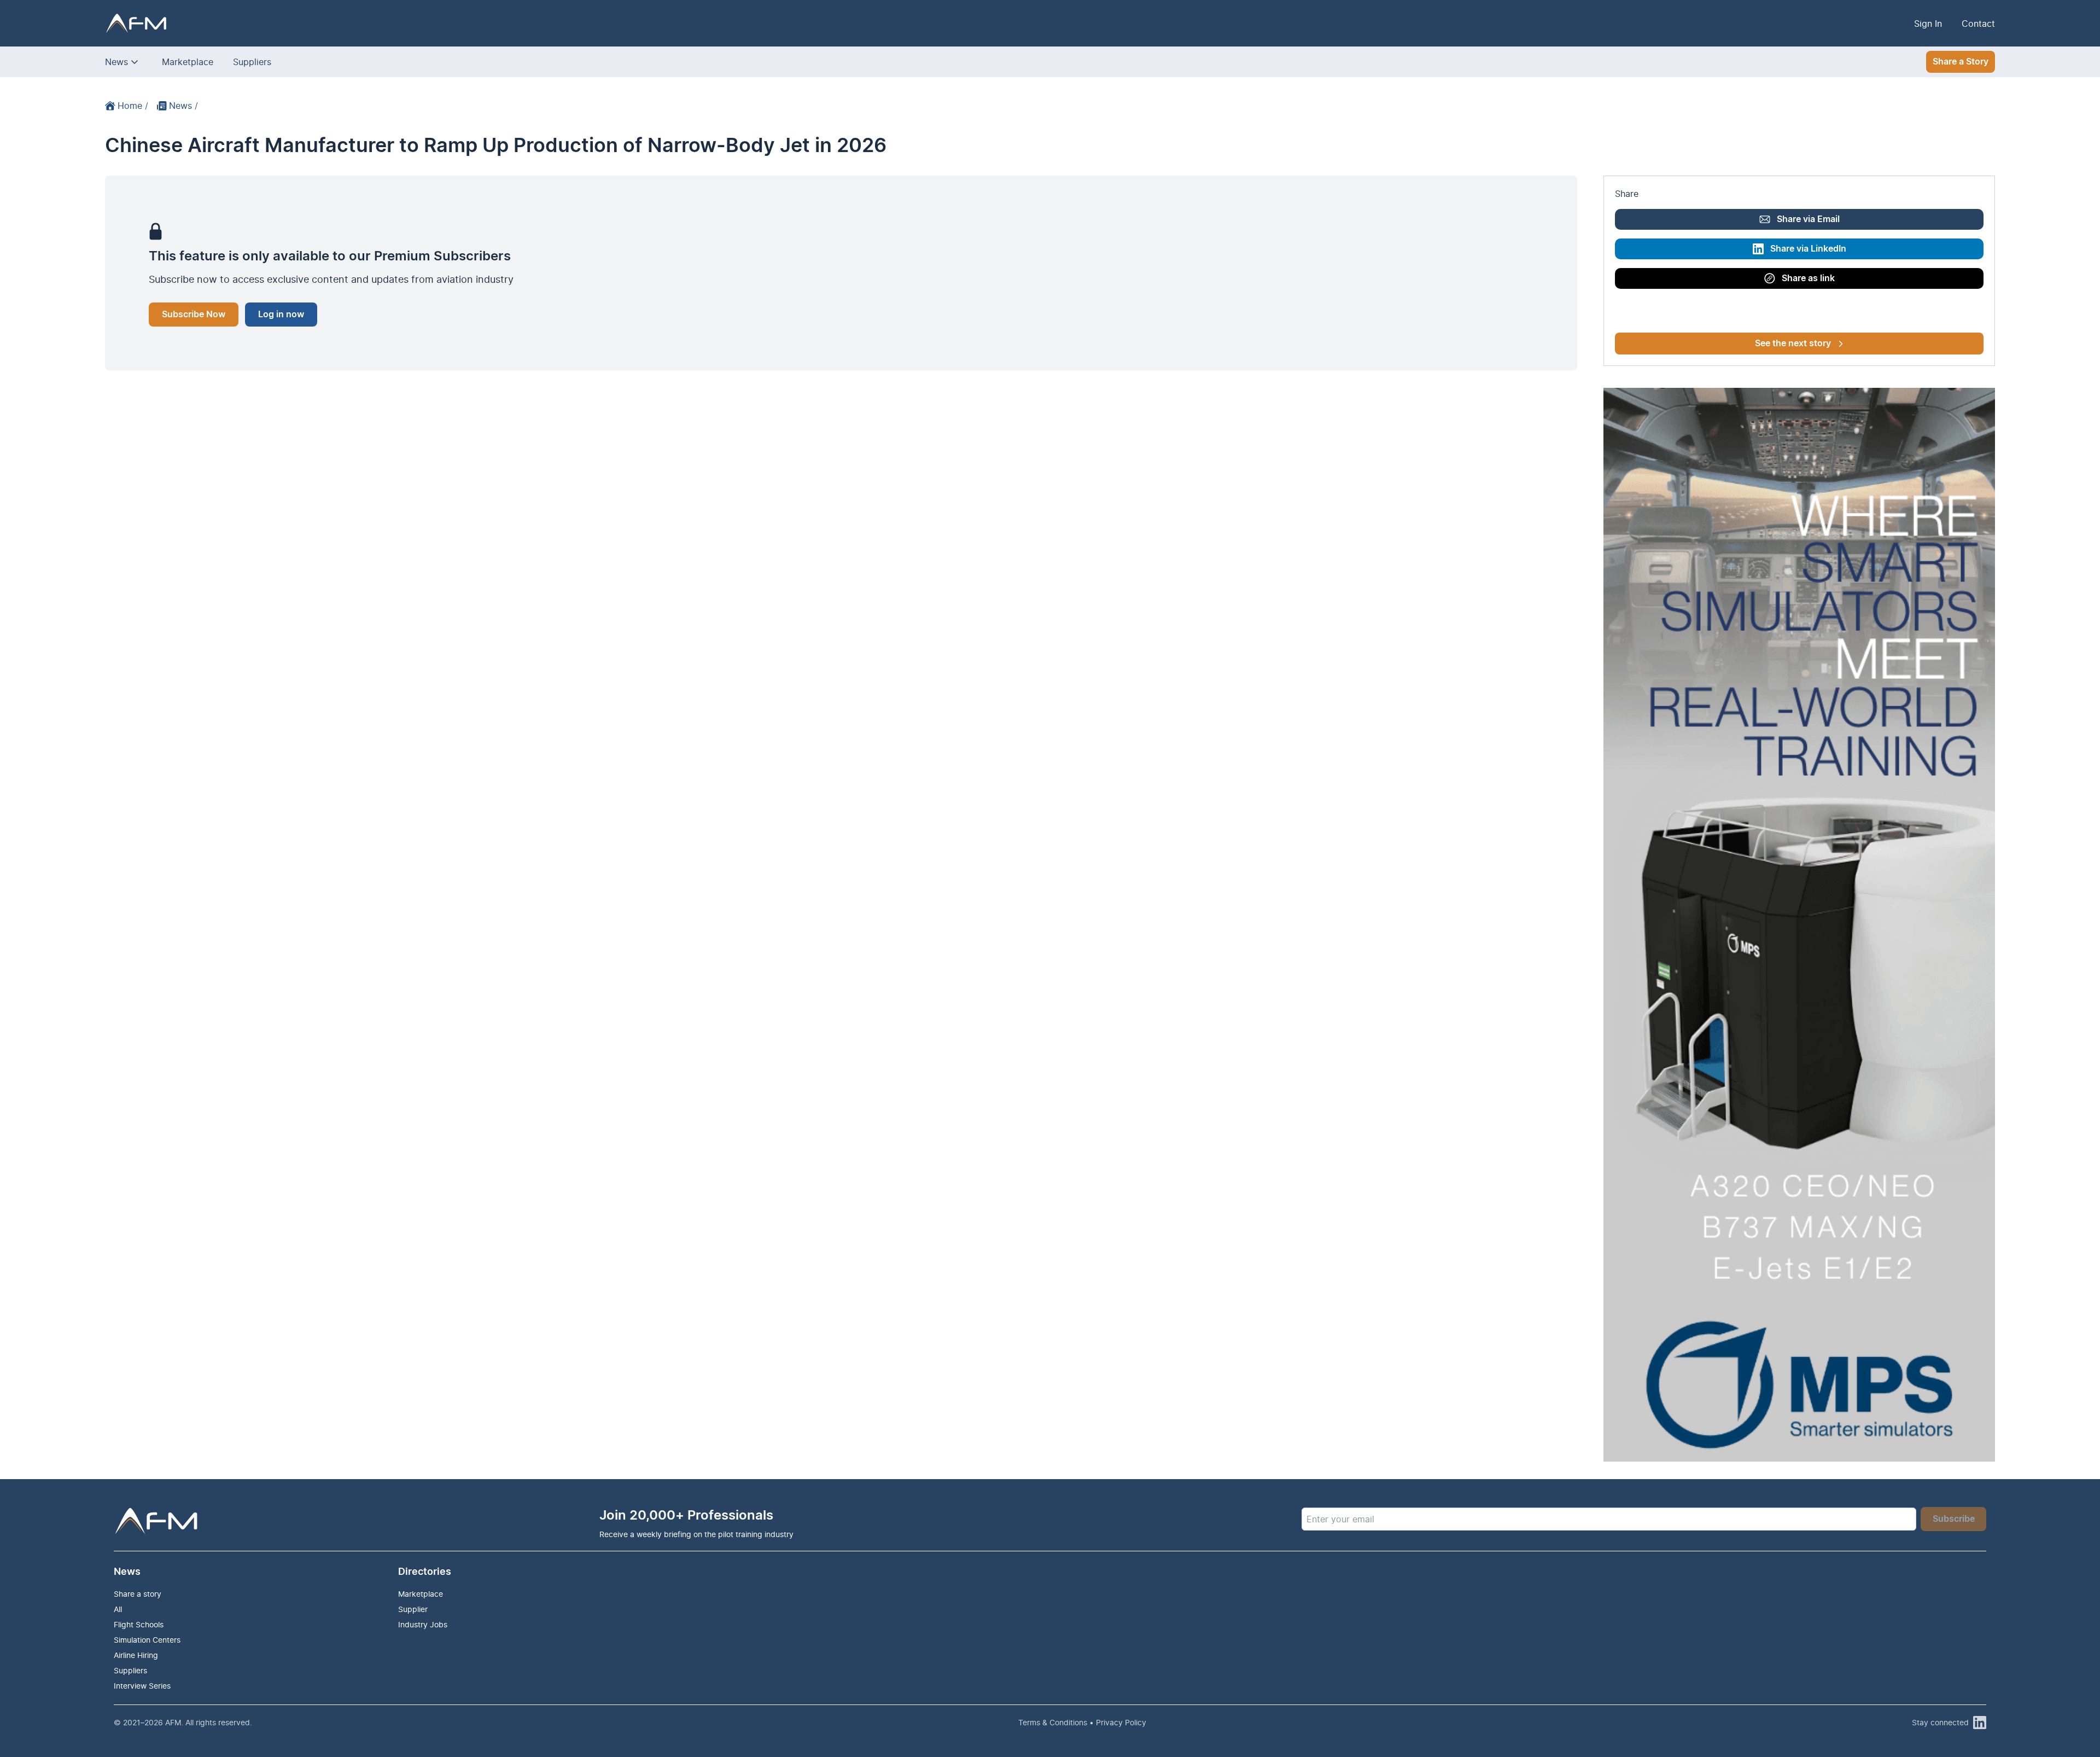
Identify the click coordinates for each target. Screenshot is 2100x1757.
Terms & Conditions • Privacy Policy (1082, 1722)
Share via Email (1808, 219)
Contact (1978, 24)
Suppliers (252, 62)
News (116, 62)
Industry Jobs (423, 1624)
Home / (133, 106)
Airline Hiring (136, 1655)
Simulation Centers (147, 1640)
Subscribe (1954, 1519)
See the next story (1793, 344)
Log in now (281, 315)
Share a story (138, 1594)
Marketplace (188, 62)
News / (183, 106)
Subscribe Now (194, 315)
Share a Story (1961, 62)
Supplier (413, 1609)
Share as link (1808, 278)
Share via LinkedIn (1808, 249)
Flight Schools (139, 1624)
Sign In (1928, 24)
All (118, 1609)
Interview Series (142, 1686)
